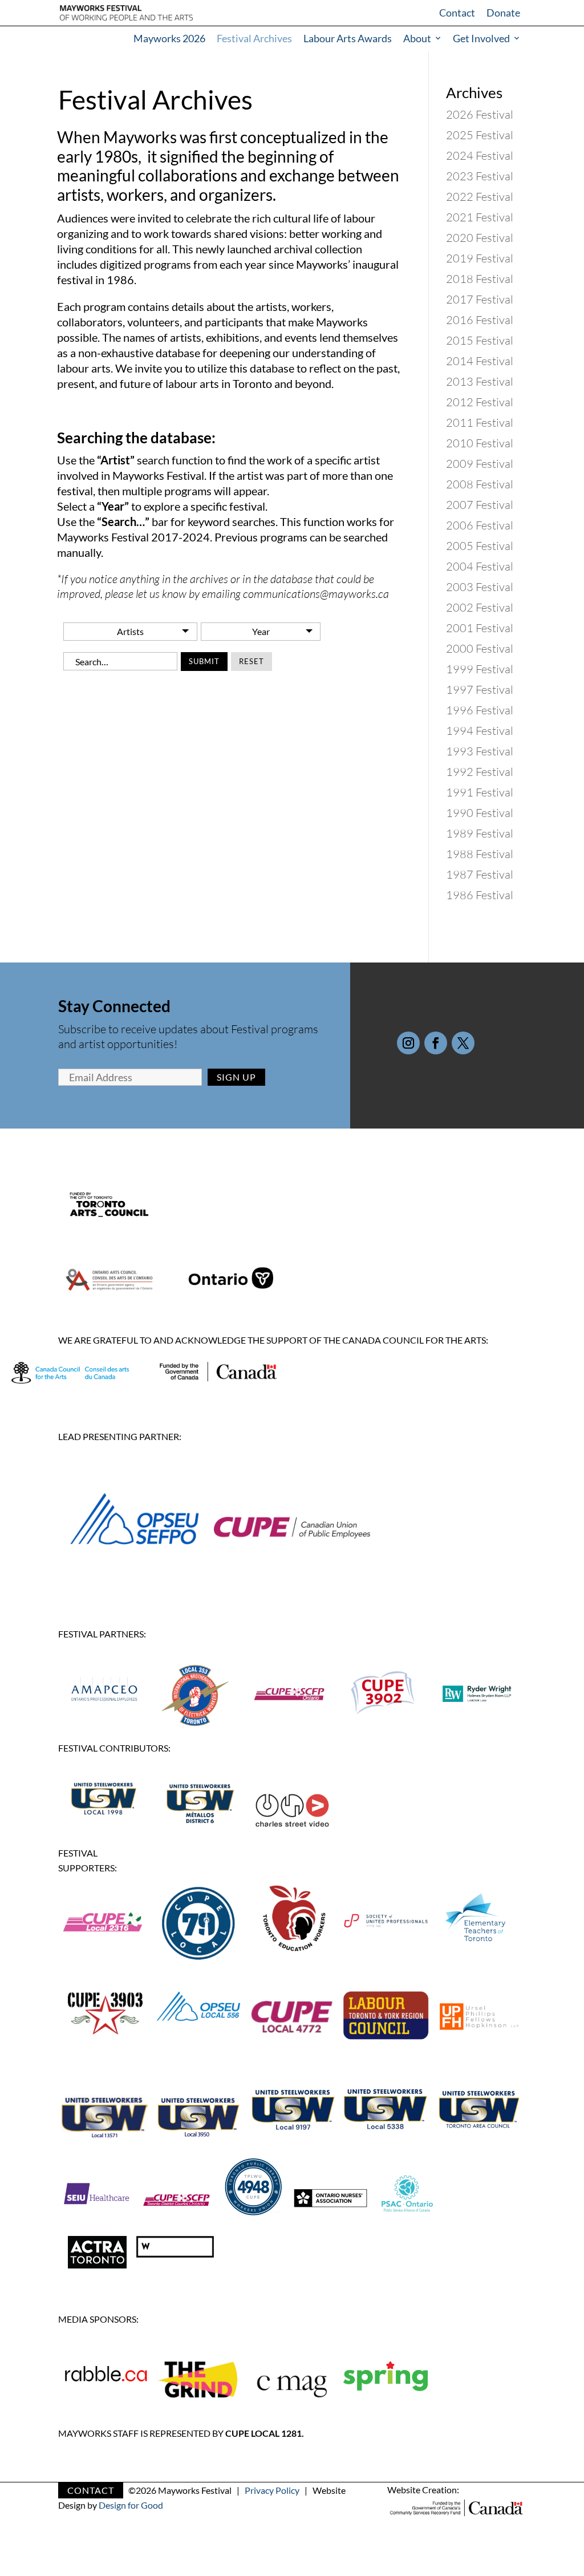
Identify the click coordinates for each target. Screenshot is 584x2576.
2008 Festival (480, 484)
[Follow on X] (463, 1043)
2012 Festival (480, 402)
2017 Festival (480, 299)
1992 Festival (480, 772)
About (417, 38)
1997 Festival (480, 690)
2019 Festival (480, 258)
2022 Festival (480, 197)
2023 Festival (480, 176)
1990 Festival (480, 813)
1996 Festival (480, 710)
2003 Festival (480, 587)
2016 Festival (480, 320)
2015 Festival (480, 340)
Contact (457, 13)
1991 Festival (480, 792)
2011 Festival (480, 422)
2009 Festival (480, 464)
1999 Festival (480, 669)
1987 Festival (480, 874)
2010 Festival (480, 443)
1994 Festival (480, 731)
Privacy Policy (272, 2490)
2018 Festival (480, 279)
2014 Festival (480, 361)
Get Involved (481, 38)
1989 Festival (480, 833)
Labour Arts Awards (348, 38)
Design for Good (131, 2505)
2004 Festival (480, 566)
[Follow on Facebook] (436, 1043)
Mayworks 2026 (169, 38)
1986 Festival (480, 895)
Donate (503, 13)
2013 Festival (480, 381)
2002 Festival (480, 607)
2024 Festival (480, 155)
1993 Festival (480, 751)
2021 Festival (480, 217)
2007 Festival (480, 505)
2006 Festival (480, 525)
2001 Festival (480, 628)
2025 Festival (480, 135)
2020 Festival (480, 238)
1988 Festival (480, 854)
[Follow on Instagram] (408, 1043)
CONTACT (91, 2490)
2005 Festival (480, 546)
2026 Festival (480, 114)
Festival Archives (254, 38)
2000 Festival (480, 648)
